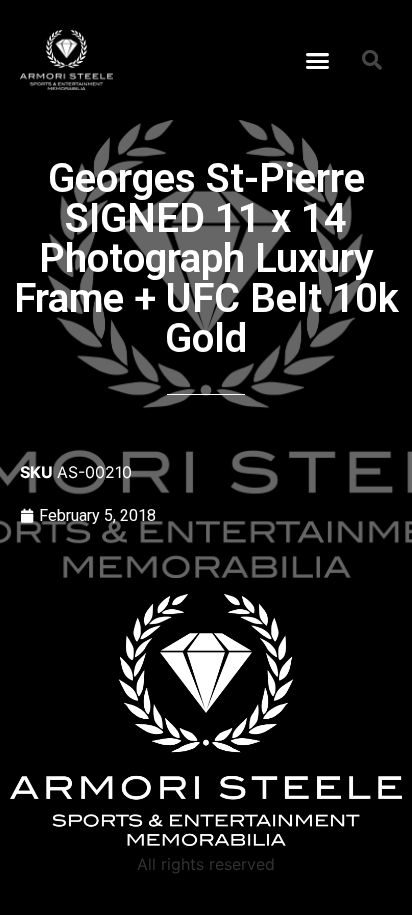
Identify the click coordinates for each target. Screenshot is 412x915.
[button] (318, 60)
